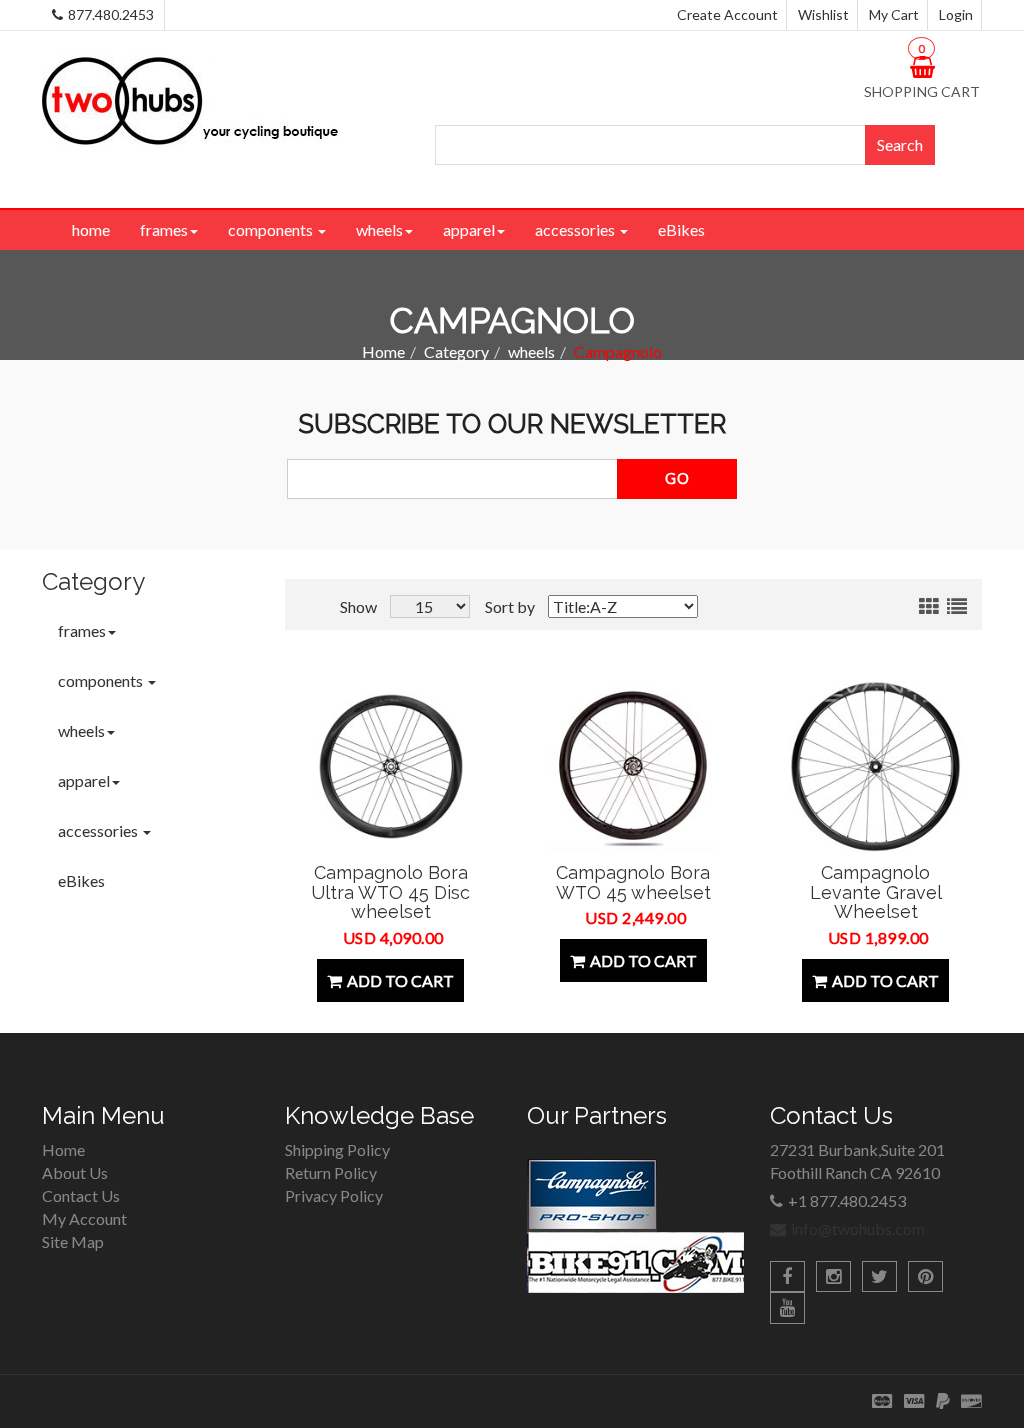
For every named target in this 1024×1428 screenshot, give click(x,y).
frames (164, 229)
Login (956, 14)
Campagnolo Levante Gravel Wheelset (876, 892)
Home (383, 351)
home (91, 229)
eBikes (681, 229)
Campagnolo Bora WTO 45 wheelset (633, 882)
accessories (576, 229)
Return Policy (331, 1172)
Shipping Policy (337, 1149)
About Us (75, 1172)
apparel (469, 229)
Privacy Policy (334, 1195)
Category (456, 351)
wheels (379, 229)
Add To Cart (400, 980)
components (272, 229)
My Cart (894, 14)
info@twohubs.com (858, 1228)
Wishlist (823, 14)
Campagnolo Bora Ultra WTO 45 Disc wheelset (390, 892)
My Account (84, 1218)
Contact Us (81, 1195)
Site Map (73, 1241)
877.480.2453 (111, 14)
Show (358, 606)
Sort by (510, 606)
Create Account (727, 14)
